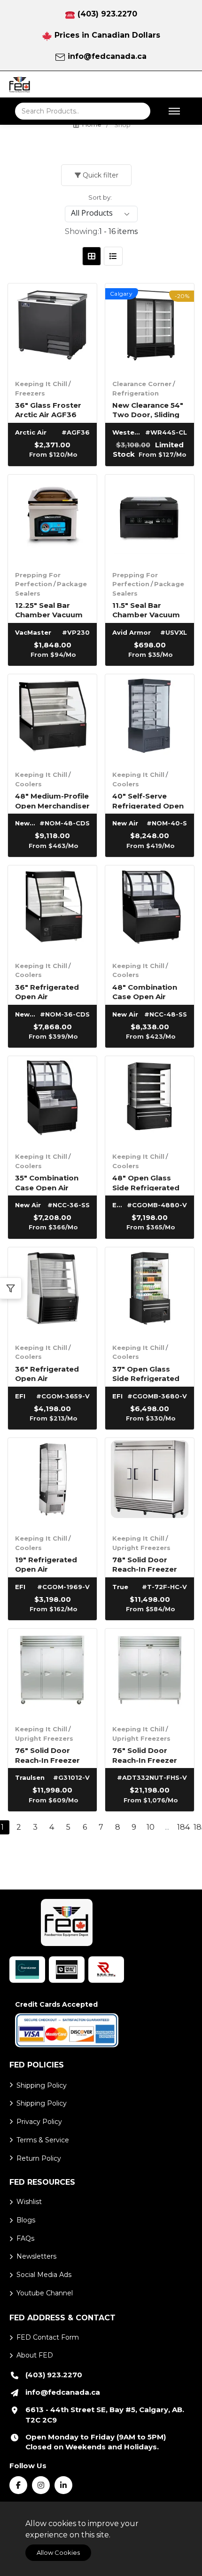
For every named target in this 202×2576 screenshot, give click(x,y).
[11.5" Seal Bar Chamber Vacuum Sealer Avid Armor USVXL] (150, 519)
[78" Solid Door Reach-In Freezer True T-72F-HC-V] (150, 1482)
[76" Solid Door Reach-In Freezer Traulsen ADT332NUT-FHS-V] (150, 1673)
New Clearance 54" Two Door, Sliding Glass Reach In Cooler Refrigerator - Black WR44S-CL (150, 409)
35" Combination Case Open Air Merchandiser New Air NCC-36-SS (50, 1182)
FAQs (25, 2238)
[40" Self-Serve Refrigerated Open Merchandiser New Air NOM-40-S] (150, 719)
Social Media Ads (44, 2275)
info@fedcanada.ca (107, 56)
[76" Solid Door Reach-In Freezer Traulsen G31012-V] (52, 1673)
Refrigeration (136, 393)
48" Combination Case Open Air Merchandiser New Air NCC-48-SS (148, 991)
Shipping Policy (42, 2085)
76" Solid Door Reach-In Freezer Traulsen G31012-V (50, 1755)
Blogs (26, 2220)
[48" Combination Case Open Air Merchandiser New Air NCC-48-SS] (150, 910)
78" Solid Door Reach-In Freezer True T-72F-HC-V (145, 1564)
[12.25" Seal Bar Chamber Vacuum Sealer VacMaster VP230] (52, 519)
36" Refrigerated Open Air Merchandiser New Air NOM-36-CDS (50, 991)
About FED (35, 2355)
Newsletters (36, 2256)
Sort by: (100, 197)
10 (151, 1827)
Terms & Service (43, 2140)
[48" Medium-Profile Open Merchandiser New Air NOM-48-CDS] (52, 719)
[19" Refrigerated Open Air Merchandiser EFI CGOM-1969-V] (52, 1482)
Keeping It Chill (41, 384)
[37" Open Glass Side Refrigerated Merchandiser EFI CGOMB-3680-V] (150, 1292)
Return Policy (39, 2158)
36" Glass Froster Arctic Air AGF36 (48, 409)
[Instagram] (41, 2485)
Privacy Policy (39, 2122)
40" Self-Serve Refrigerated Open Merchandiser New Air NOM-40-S (148, 800)
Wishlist (29, 2202)
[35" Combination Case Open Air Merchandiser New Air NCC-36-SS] (52, 1101)
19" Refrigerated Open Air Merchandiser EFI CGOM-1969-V (48, 1564)
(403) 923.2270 (107, 14)
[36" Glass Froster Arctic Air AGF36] (52, 328)
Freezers (30, 393)
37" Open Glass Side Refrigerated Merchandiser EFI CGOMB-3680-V (146, 1373)
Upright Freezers (141, 1548)
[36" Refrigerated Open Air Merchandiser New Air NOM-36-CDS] (52, 910)
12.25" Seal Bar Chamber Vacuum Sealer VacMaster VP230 (49, 610)
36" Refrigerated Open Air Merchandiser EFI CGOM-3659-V (48, 1373)
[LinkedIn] (63, 2485)
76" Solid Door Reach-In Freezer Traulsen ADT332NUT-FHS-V (148, 1755)
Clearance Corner (142, 384)
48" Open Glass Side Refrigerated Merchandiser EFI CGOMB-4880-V (146, 1182)
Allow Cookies (58, 2552)
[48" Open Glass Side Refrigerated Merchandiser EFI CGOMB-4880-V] (150, 1101)
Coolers (28, 784)
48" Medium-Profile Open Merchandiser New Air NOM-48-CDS (52, 800)
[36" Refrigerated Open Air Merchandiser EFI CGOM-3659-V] (52, 1292)
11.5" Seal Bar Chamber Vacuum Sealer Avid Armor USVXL (147, 610)
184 (183, 1827)
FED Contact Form (48, 2337)
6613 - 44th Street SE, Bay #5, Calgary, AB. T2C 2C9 (105, 2415)
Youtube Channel (45, 2293)
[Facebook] (18, 2485)
